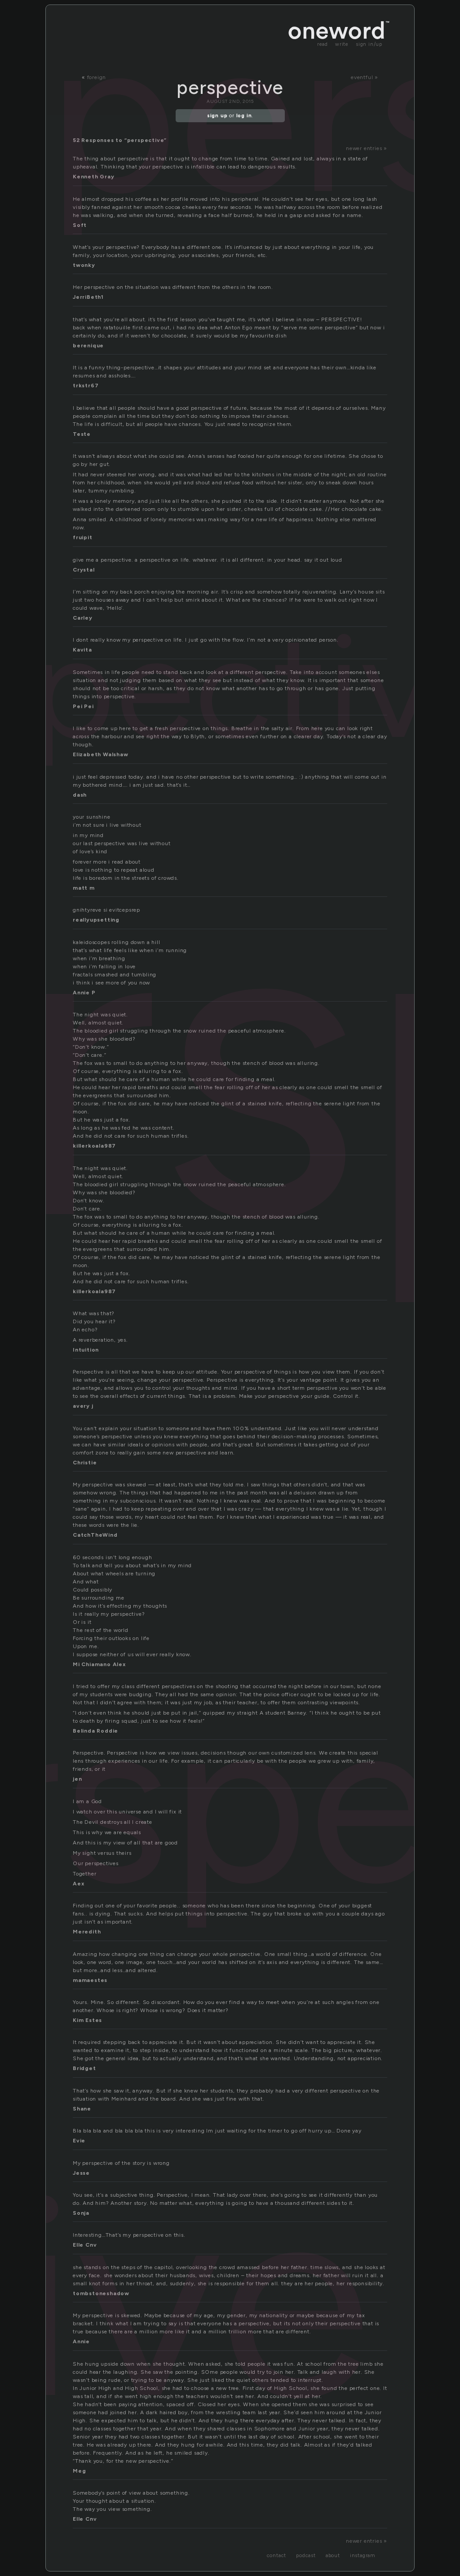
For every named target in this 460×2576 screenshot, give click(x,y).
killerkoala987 (94, 1146)
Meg (79, 2471)
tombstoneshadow (101, 2293)
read (323, 44)
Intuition (86, 1350)
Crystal (84, 570)
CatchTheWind (95, 1535)
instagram (363, 2556)
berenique (88, 346)
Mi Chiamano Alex (99, 1664)
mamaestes (90, 1980)
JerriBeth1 (88, 297)
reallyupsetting (96, 920)
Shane (82, 2109)
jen (77, 1779)
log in (244, 116)
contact (277, 2556)
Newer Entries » (367, 148)
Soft (80, 225)
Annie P (84, 993)
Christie (85, 1463)
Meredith (87, 1932)
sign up (217, 116)
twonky (84, 265)
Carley (83, 618)
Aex (78, 1884)
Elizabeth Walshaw (101, 754)
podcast (306, 2556)
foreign (97, 77)
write (342, 44)
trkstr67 (86, 386)
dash (80, 795)
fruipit (83, 537)
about (333, 2556)
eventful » (365, 77)
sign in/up (369, 44)
